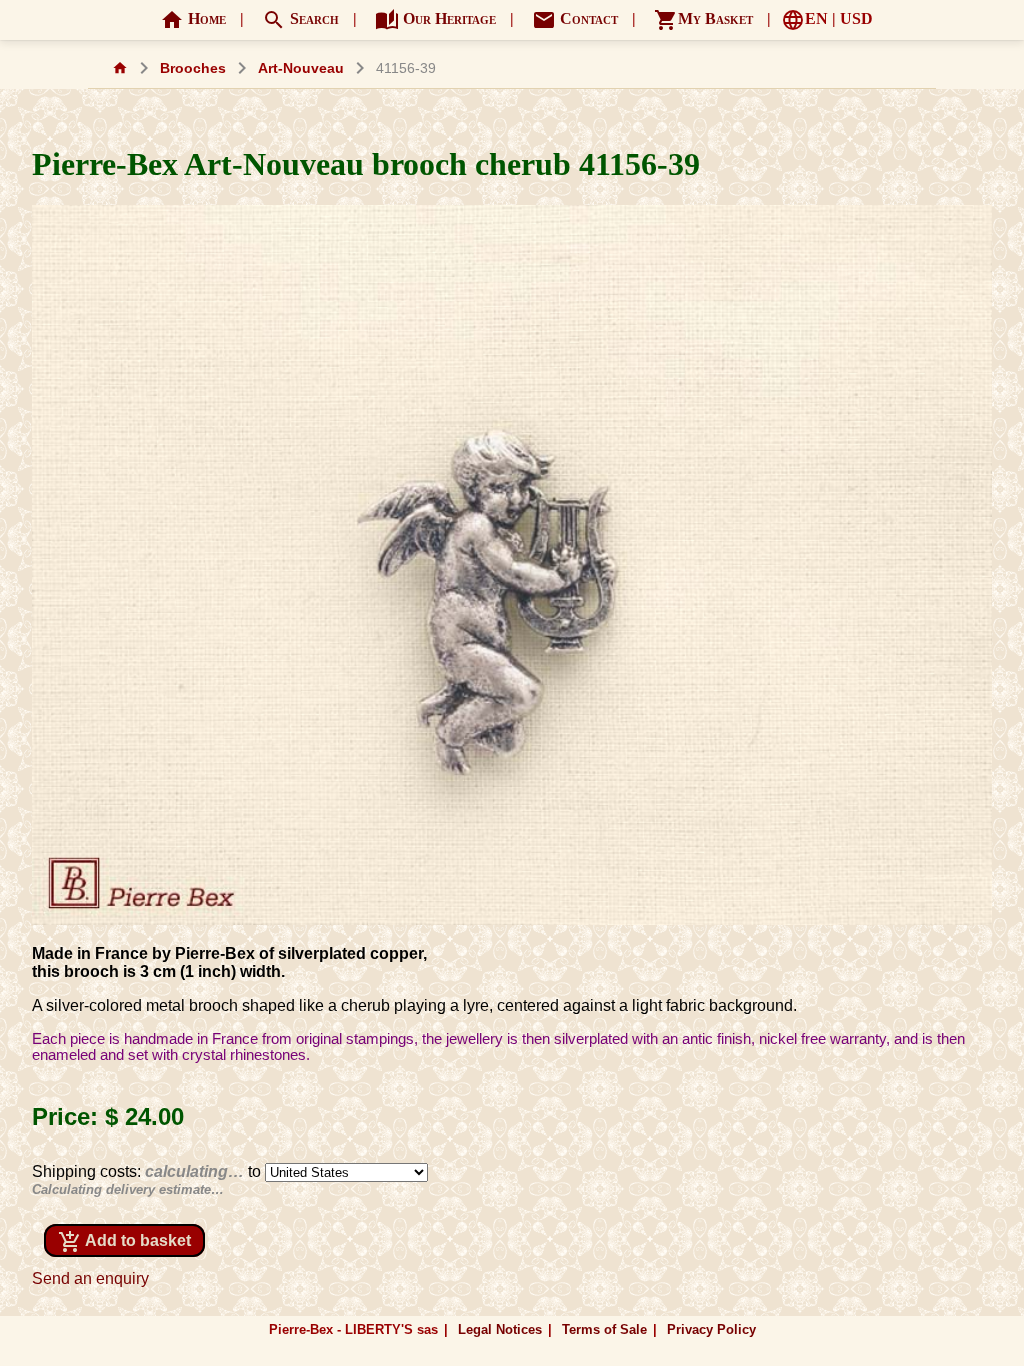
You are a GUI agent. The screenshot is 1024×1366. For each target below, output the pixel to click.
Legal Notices (500, 1329)
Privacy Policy (711, 1329)
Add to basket (124, 1242)
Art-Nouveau (301, 68)
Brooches (193, 68)
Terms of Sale (604, 1329)
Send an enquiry (90, 1278)
